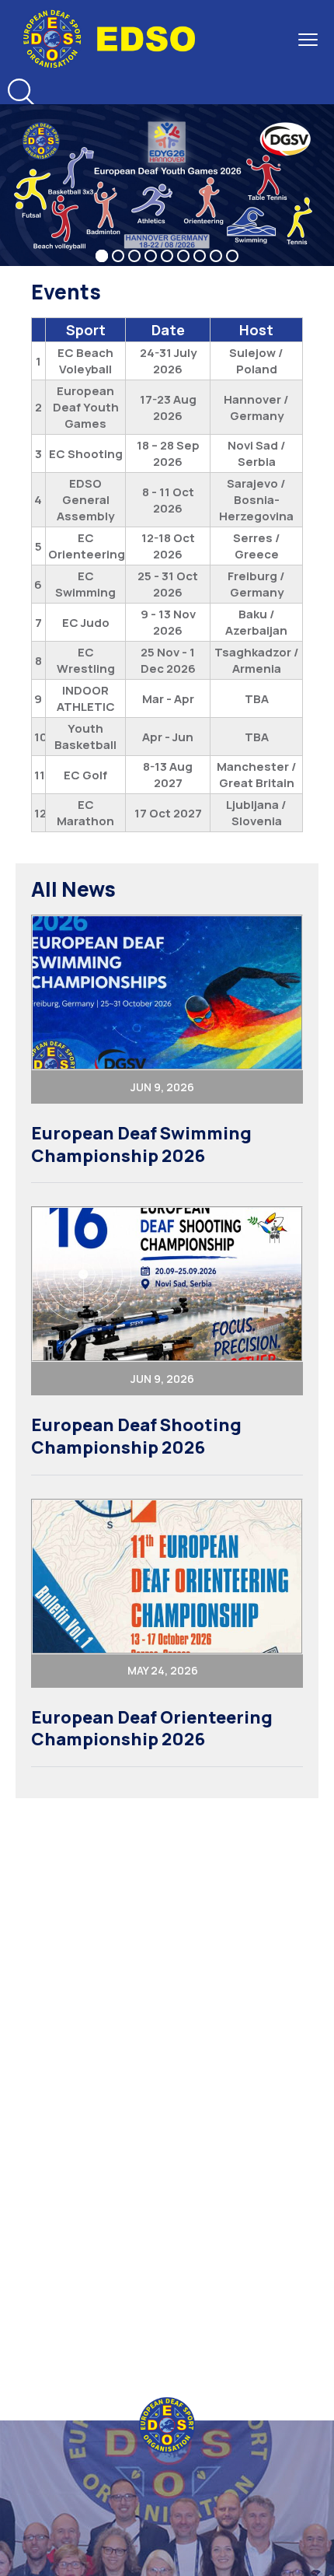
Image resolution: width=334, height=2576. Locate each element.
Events (66, 292)
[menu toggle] (308, 39)
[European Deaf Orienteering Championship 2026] (167, 1577)
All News (73, 889)
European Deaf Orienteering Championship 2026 (152, 1729)
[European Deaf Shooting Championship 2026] (167, 1284)
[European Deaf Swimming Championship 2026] (167, 992)
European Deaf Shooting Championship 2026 (136, 1436)
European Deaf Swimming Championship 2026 (141, 1144)
